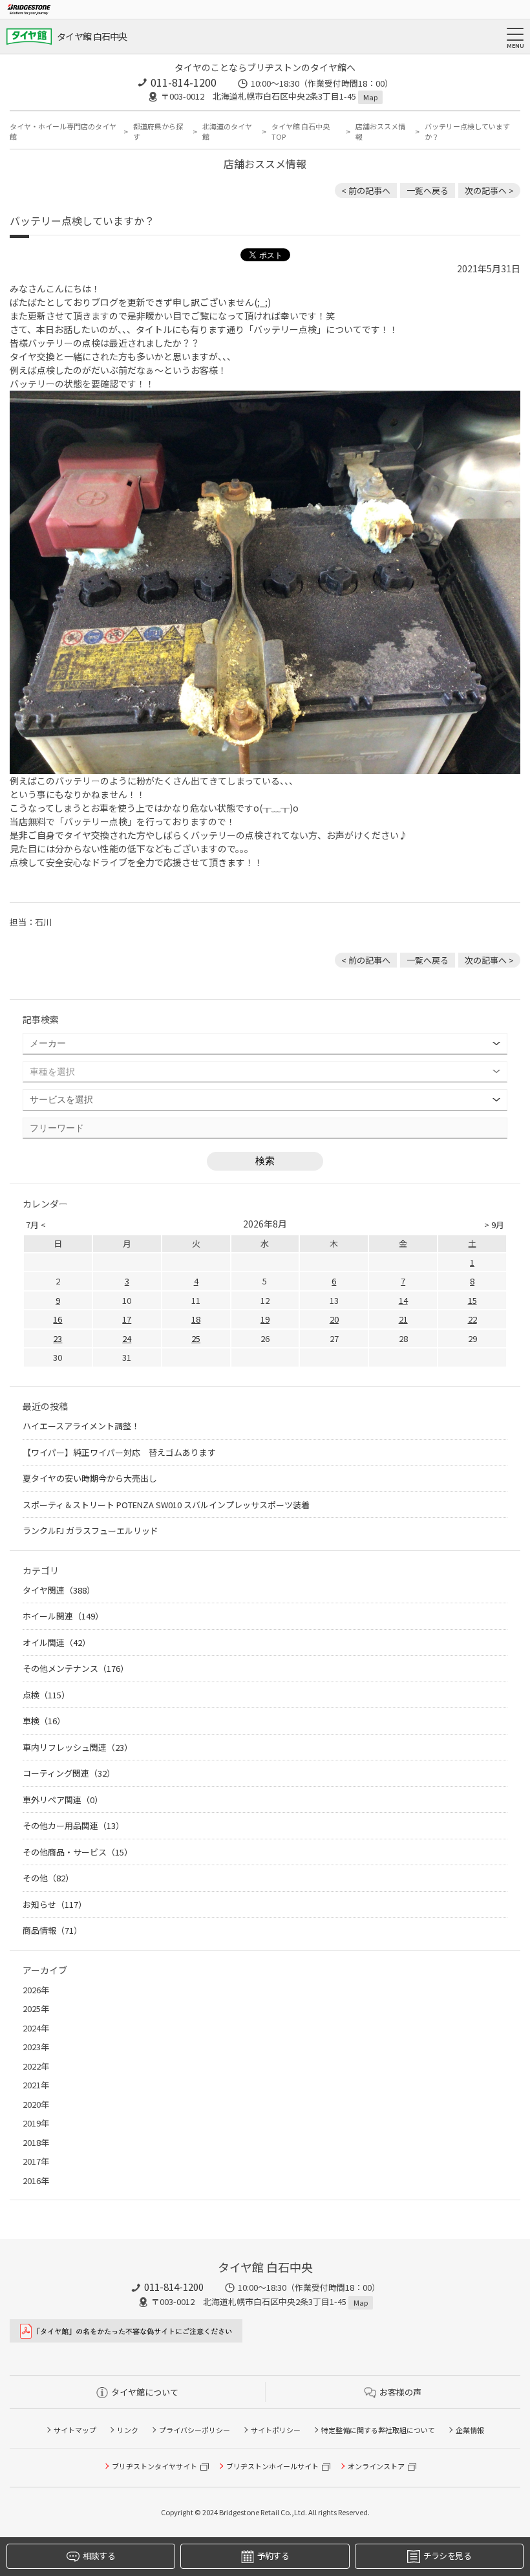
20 (334, 1319)
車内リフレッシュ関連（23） (78, 1747)
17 (127, 1319)
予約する (273, 2556)
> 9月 (494, 1225)
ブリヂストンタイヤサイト (154, 2466)
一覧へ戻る (428, 190)
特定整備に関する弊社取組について (378, 2430)
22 (472, 1319)
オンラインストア (376, 2466)
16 (58, 1319)
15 (472, 1300)
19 (265, 1319)
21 (403, 1319)
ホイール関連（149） (63, 1616)
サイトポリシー (276, 2430)
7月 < (36, 1225)
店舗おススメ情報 (380, 132)
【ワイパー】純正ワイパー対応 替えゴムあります (119, 1452)
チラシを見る (447, 2556)
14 (403, 1300)
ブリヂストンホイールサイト (272, 2466)
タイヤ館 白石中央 (92, 36)
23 (58, 1338)
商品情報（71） (52, 1930)
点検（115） (46, 1695)
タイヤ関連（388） (59, 1590)
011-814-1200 (184, 82)
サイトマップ (75, 2430)
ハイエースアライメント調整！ (81, 1426)
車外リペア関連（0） (63, 1800)
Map (370, 97)
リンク (128, 2430)
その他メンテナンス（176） (76, 1668)
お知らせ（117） (55, 1904)
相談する (99, 2556)
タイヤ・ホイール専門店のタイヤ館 (63, 132)
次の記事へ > (489, 190)
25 (196, 1338)
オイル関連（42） (57, 1642)
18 (196, 1319)
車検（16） (44, 1721)
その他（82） (48, 1878)
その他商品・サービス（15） (78, 1852)
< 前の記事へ (366, 190)
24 (127, 1338)
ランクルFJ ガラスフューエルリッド (90, 1531)
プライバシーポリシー (195, 2430)
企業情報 (470, 2430)
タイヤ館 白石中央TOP (301, 132)
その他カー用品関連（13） (73, 1825)
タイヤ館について (145, 2392)
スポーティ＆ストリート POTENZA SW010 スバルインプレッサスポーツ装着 (166, 1505)
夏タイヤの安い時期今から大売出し (90, 1478)
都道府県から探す (158, 132)
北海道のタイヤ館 (227, 132)
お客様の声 (400, 2392)
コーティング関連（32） (69, 1773)
